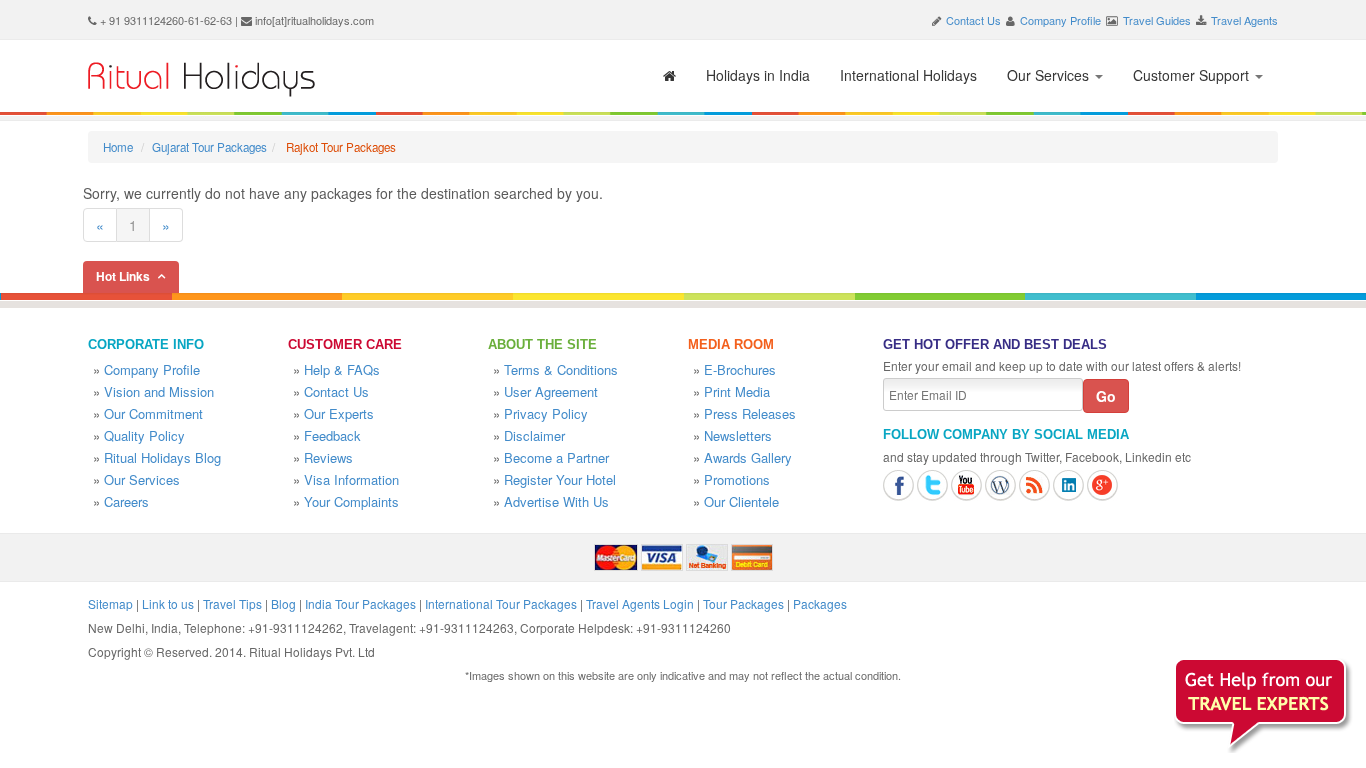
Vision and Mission (159, 391)
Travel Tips (232, 603)
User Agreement (551, 391)
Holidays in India (758, 75)
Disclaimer (534, 435)
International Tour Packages (501, 603)
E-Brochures (740, 369)
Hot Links (123, 276)
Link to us (168, 603)
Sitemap (110, 603)
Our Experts (339, 413)
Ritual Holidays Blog (162, 457)
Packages (820, 603)
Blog (283, 603)
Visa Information (351, 479)
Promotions (737, 479)
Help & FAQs (342, 369)
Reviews (328, 457)
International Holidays (908, 75)
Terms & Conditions (561, 369)
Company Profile (1060, 20)
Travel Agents (1244, 20)
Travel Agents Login (640, 603)
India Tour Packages (360, 603)
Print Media (737, 391)
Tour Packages (743, 603)
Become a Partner (556, 457)
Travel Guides (1157, 20)
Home (118, 147)
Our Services (1050, 75)
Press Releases (750, 413)
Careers (126, 501)
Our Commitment (153, 413)
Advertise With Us (556, 501)
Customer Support (1193, 75)
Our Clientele (741, 501)
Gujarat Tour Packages (209, 147)
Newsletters (738, 435)
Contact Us (973, 20)
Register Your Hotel (560, 479)
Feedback (332, 435)
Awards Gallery (748, 457)
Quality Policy (144, 435)
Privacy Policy (546, 413)
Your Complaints (351, 501)
